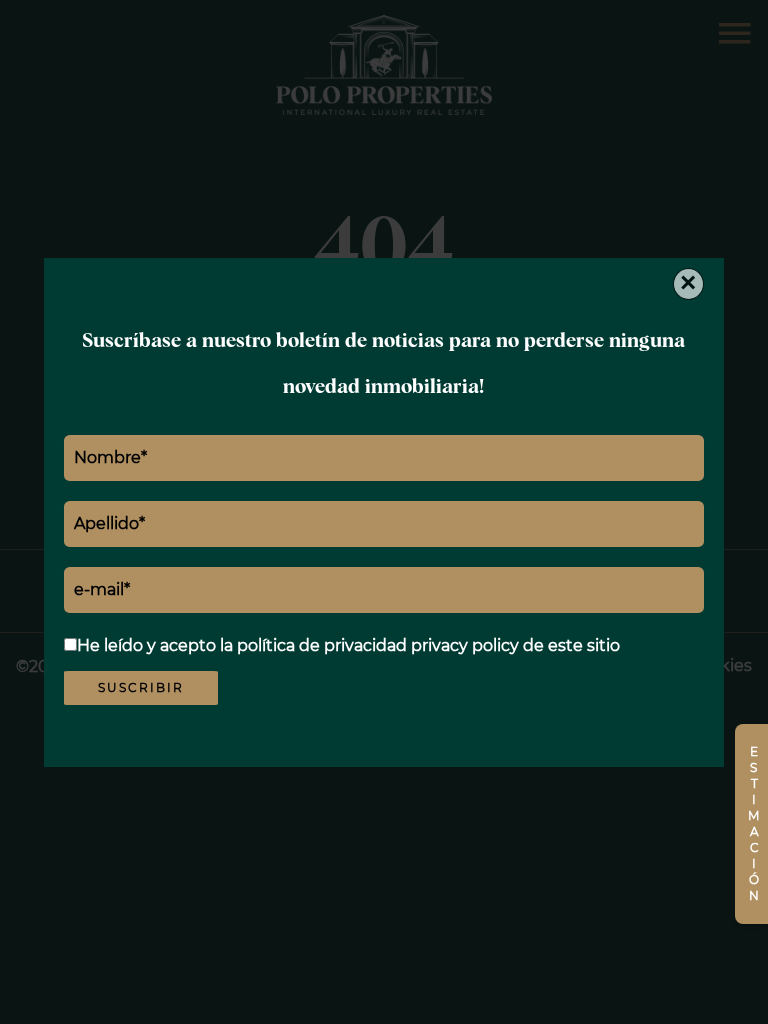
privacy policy (465, 645)
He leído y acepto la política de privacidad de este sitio (348, 645)
